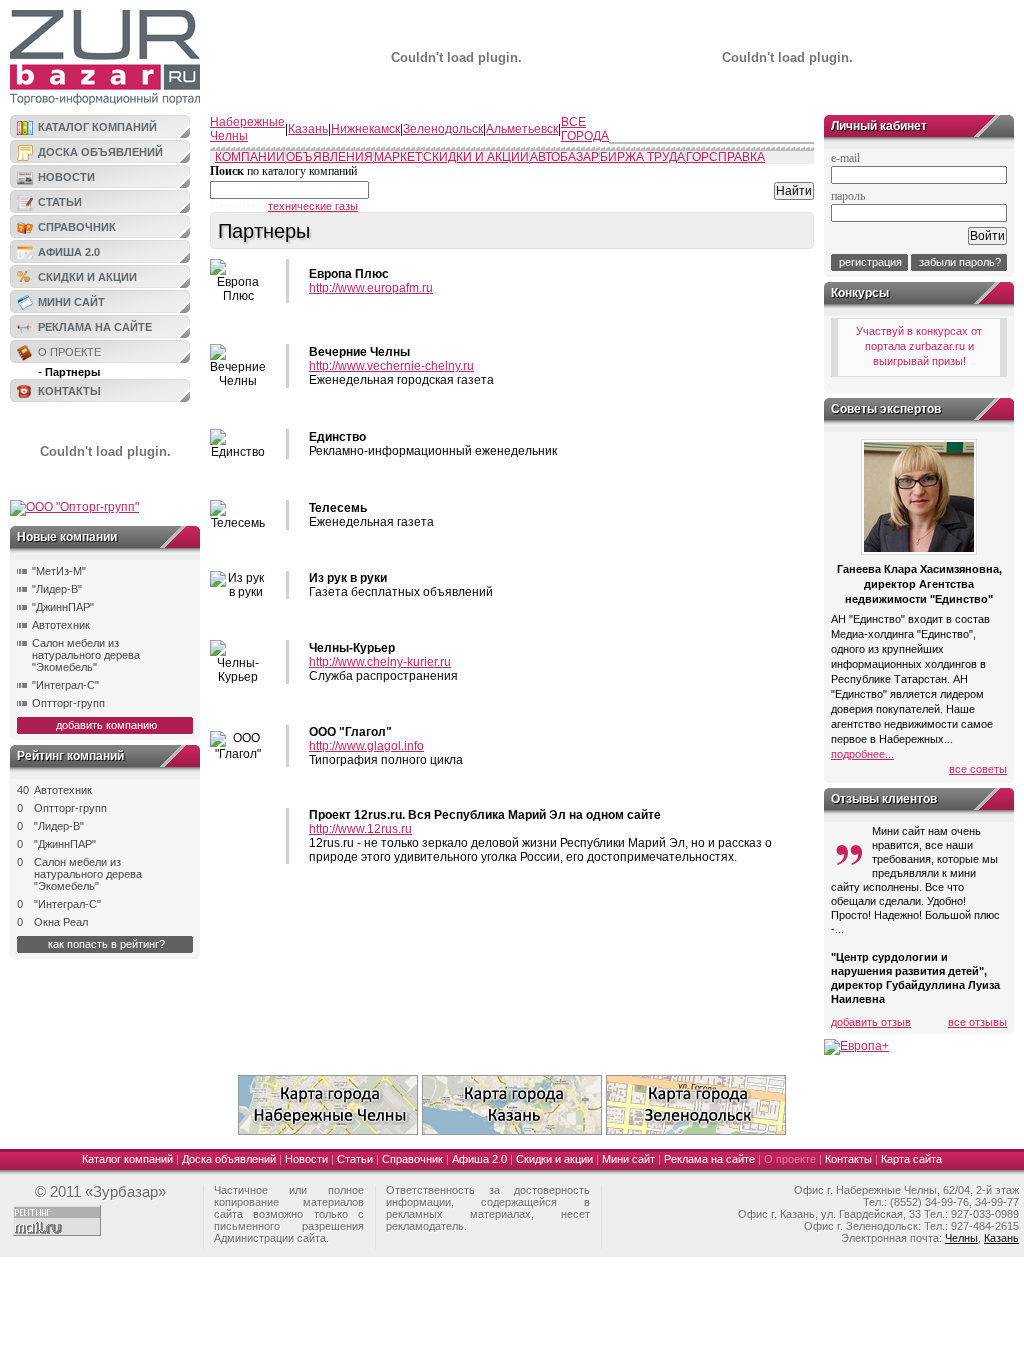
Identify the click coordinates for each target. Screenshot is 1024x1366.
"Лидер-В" (57, 589)
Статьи (60, 202)
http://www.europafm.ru (371, 288)
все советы (978, 769)
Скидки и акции (87, 277)
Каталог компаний (97, 127)
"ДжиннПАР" (63, 607)
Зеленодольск (443, 129)
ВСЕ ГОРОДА (585, 129)
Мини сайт (71, 302)
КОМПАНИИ (250, 157)
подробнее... (862, 754)
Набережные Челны (247, 129)
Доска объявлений (100, 152)
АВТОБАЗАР (564, 157)
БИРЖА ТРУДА (642, 157)
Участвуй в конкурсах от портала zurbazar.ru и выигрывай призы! (919, 346)
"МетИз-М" (59, 571)
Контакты (69, 391)
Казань (308, 129)
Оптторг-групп (68, 703)
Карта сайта (911, 1159)
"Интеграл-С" (65, 685)
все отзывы (977, 1022)
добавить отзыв (871, 1022)
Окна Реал (61, 922)
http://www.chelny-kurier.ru (380, 662)
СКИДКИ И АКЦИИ (476, 157)
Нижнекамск (365, 129)
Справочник (77, 227)
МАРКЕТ (398, 157)
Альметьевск (522, 129)
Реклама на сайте (95, 327)
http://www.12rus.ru (360, 829)
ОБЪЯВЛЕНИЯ (329, 157)
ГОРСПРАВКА (725, 157)
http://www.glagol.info (366, 746)
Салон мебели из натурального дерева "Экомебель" (86, 655)
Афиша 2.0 (69, 252)
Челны (961, 1238)
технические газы (313, 206)
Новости (66, 177)
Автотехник (61, 625)
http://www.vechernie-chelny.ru (391, 366)
